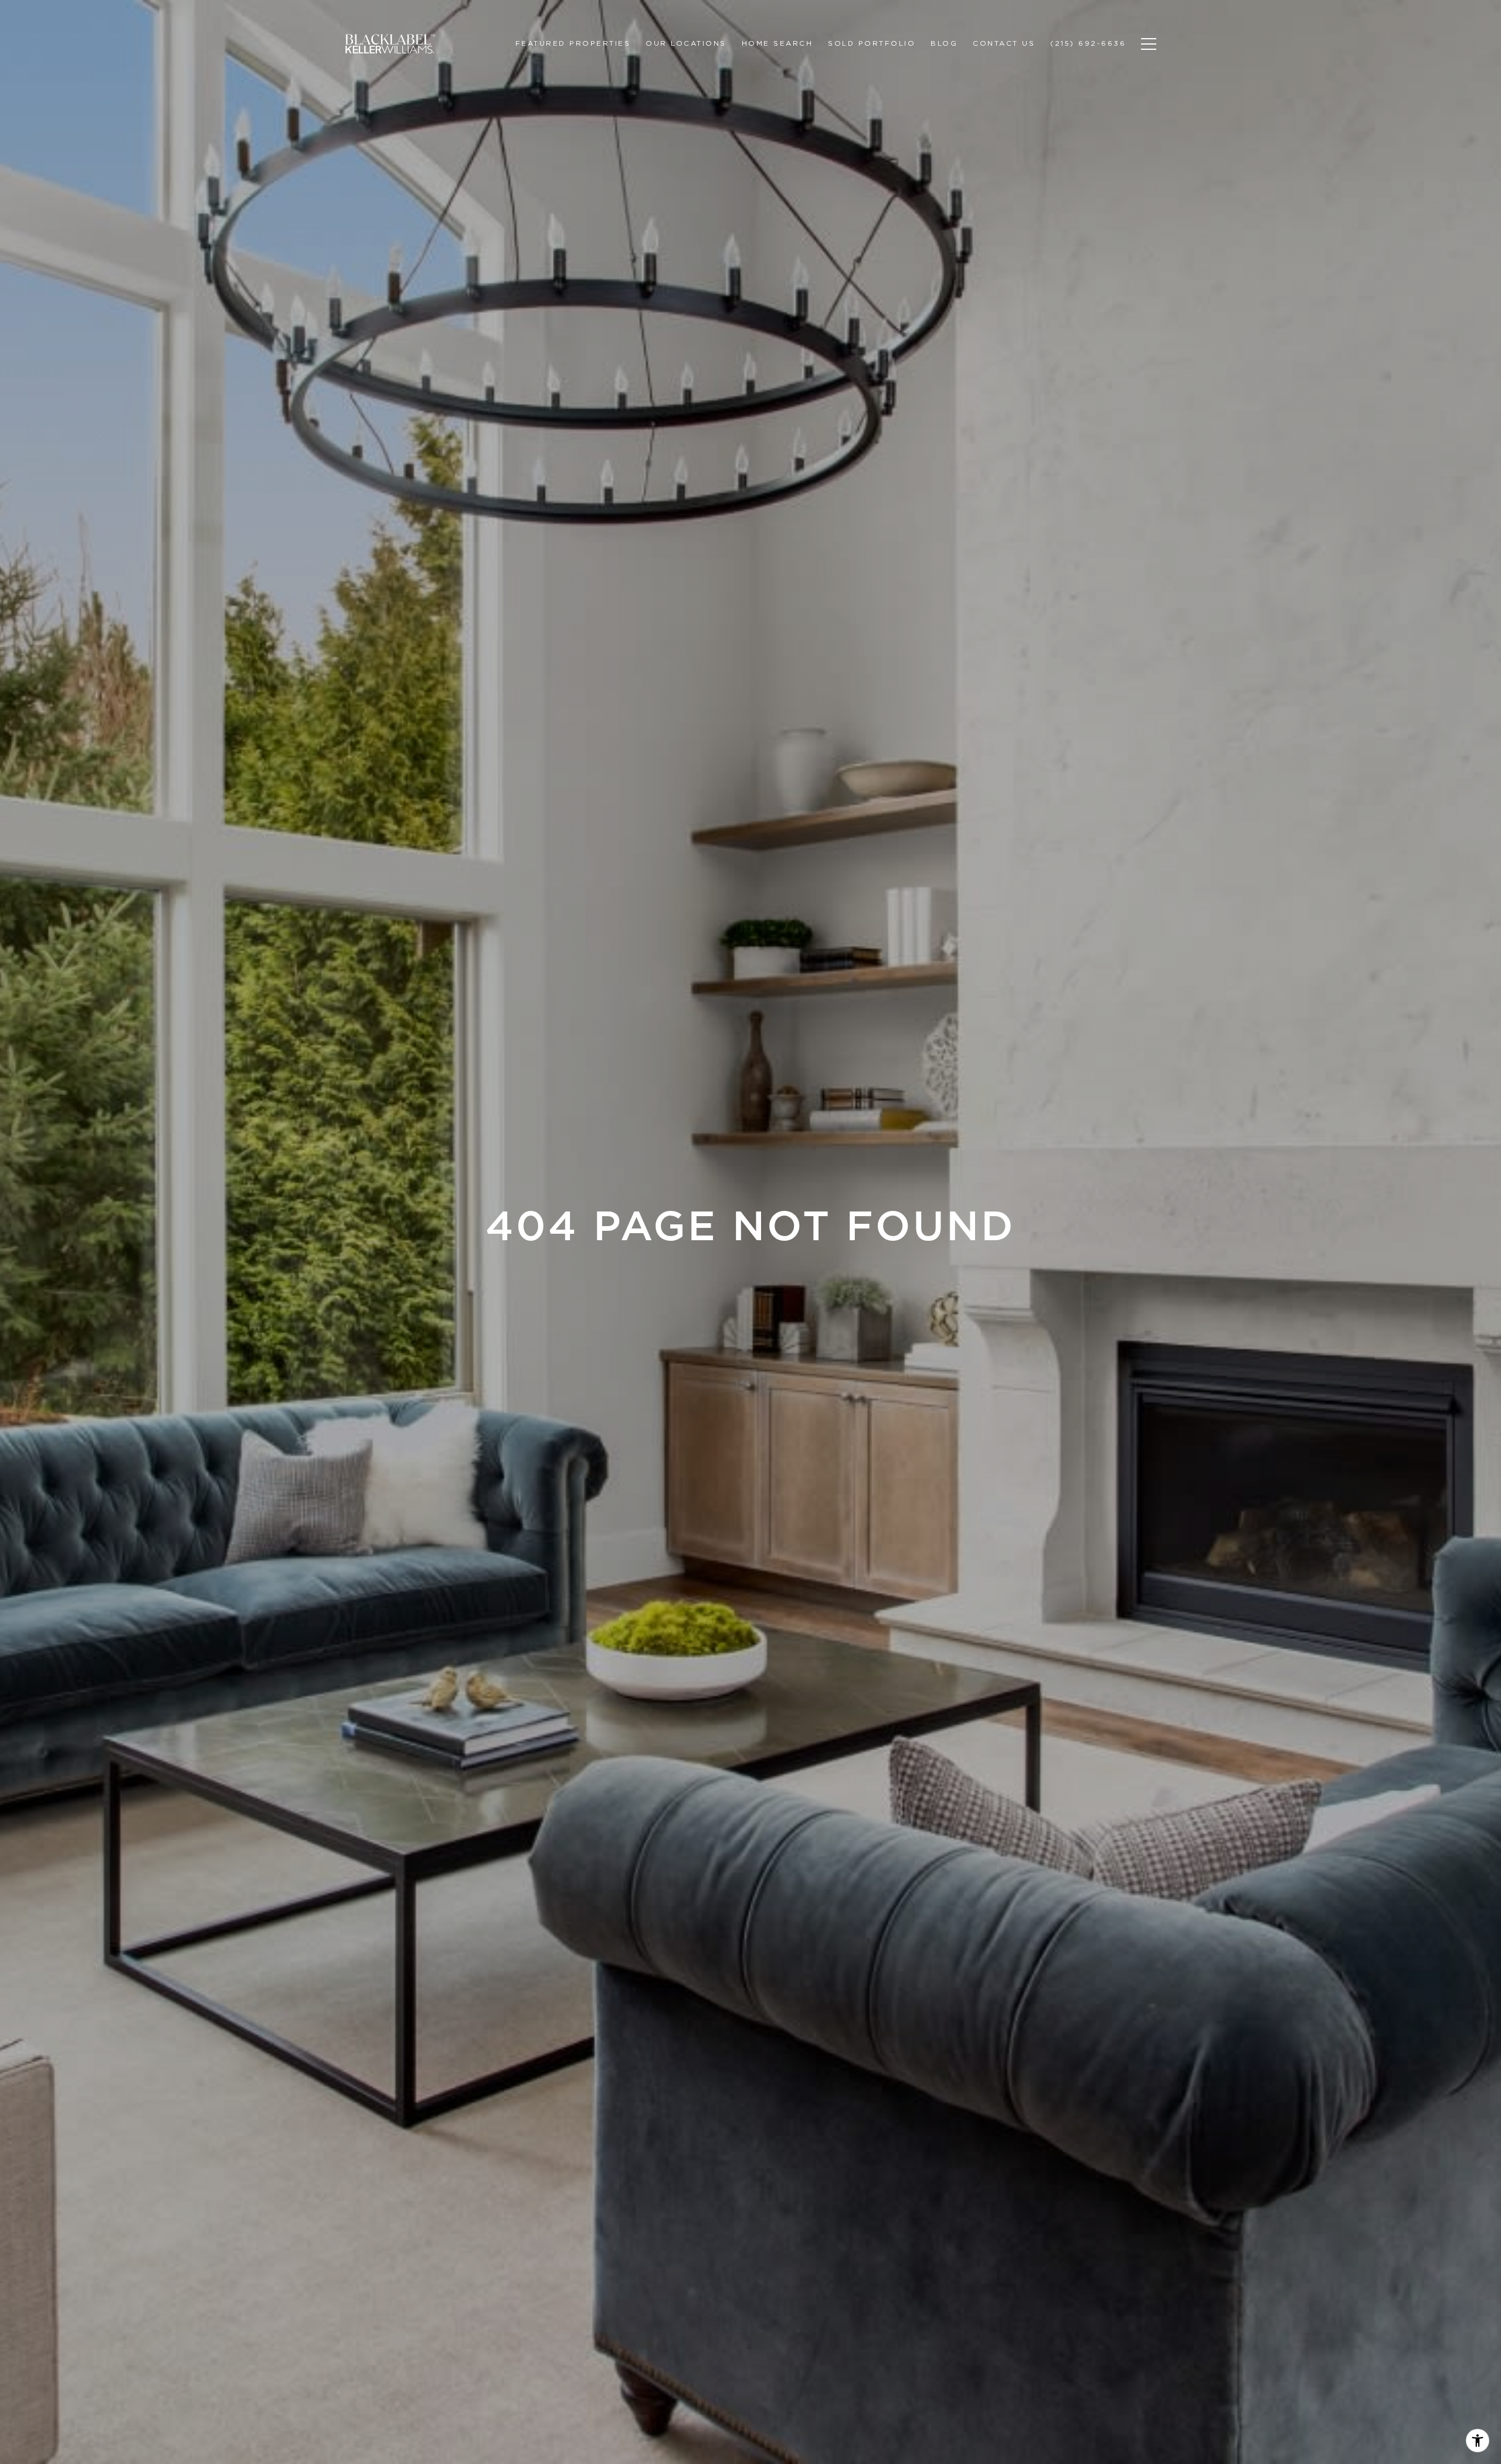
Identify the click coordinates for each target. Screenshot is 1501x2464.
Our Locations (686, 43)
